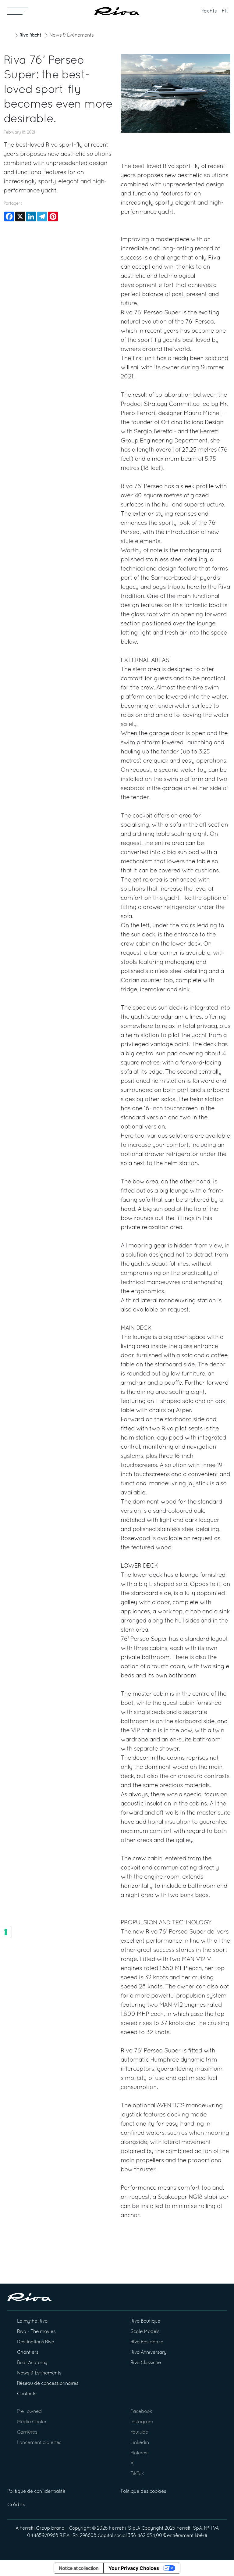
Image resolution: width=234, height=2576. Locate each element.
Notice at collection (79, 2568)
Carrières (27, 2432)
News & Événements (71, 35)
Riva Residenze (147, 2342)
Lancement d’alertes (39, 2443)
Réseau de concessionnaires (48, 2384)
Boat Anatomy (32, 2363)
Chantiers (28, 2352)
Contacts (27, 2394)
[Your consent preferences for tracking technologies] (6, 1932)
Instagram (142, 2422)
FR (225, 11)
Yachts (209, 11)
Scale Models (145, 2332)
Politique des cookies (143, 2492)
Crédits (16, 2505)
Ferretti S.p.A (124, 2528)
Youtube (139, 2432)
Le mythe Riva (32, 2321)
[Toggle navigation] (18, 11)
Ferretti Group (35, 2528)
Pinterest (140, 2453)
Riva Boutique (145, 2321)
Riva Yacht (30, 35)
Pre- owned (29, 2412)
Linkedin (140, 2443)
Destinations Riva (36, 2342)
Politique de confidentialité (36, 2492)
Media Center (32, 2422)
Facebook (141, 2412)
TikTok (137, 2474)
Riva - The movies (36, 2332)
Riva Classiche (146, 2363)
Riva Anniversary (148, 2352)
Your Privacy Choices (134, 2568)
